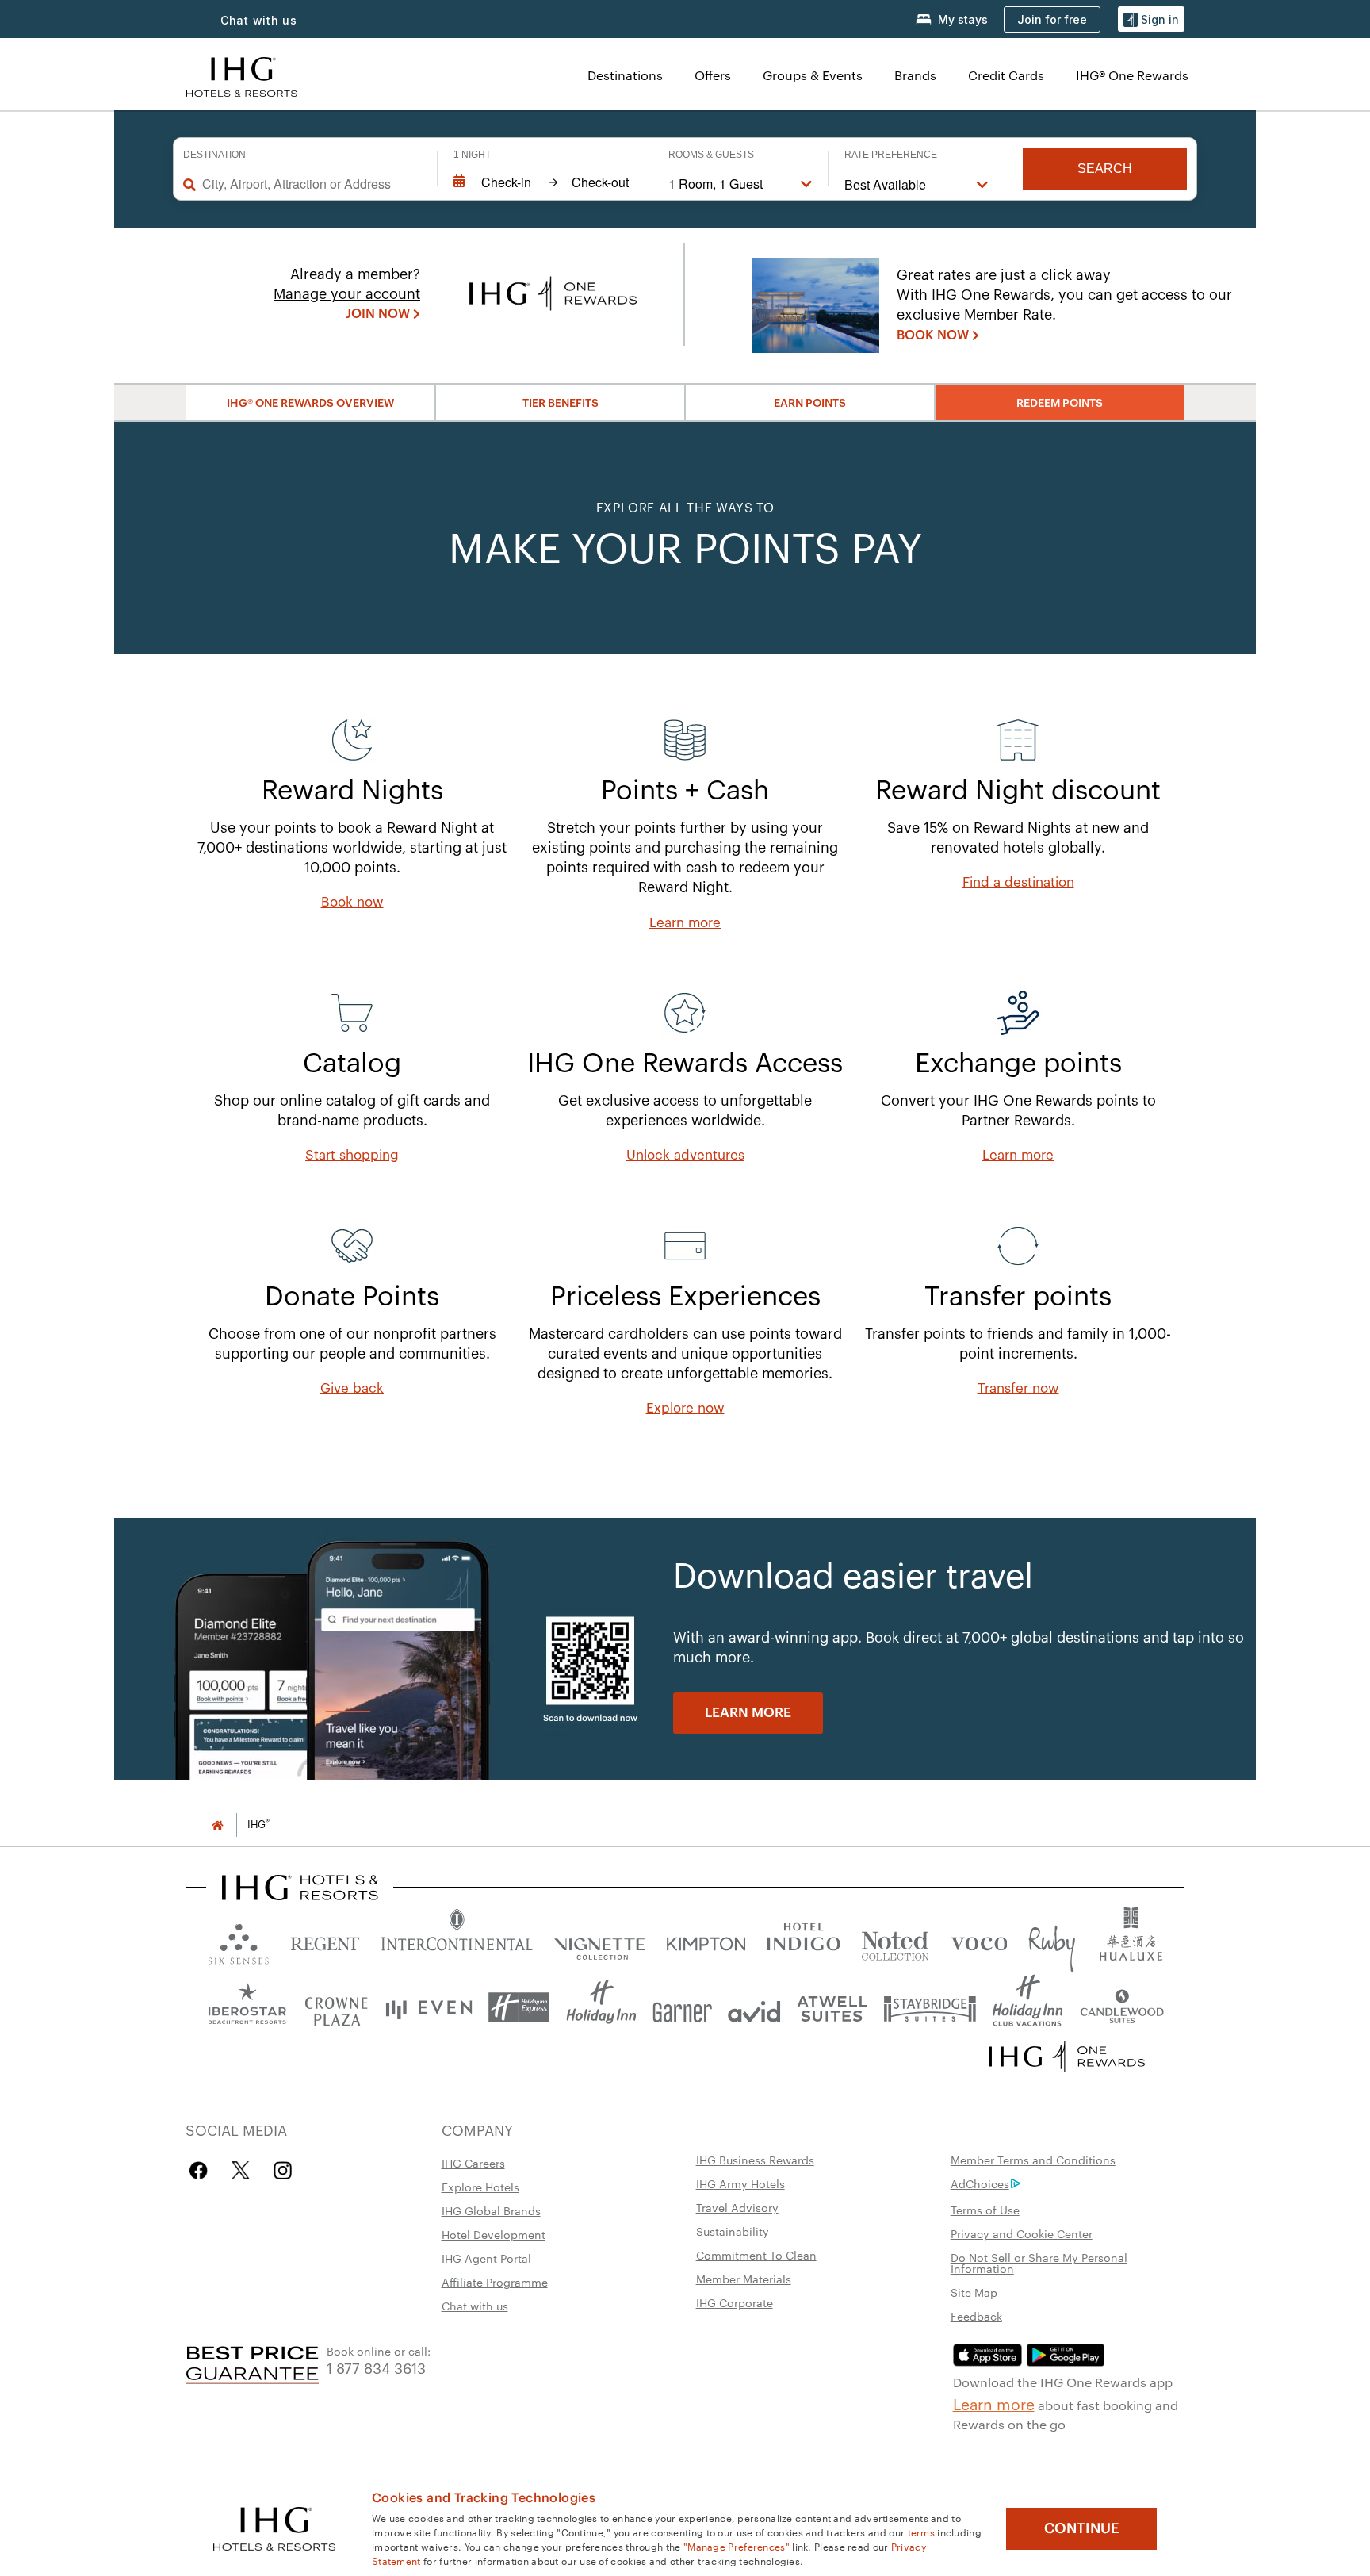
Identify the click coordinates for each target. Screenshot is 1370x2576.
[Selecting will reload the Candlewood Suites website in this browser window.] (1121, 2008)
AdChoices (980, 2183)
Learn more (994, 2403)
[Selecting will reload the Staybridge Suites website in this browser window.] (930, 2008)
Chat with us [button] (259, 20)
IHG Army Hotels (740, 2183)
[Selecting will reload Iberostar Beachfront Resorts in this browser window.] (247, 2008)
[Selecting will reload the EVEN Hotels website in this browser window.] (429, 2008)
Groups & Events (813, 75)
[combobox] (312, 184)
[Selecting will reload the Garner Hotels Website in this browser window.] (682, 2008)
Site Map (974, 2292)
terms (922, 2532)
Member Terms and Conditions (1033, 2160)
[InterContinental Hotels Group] (242, 75)
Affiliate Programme (495, 2282)
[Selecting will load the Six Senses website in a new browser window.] (239, 1940)
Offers (713, 75)
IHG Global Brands (491, 2210)
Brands (915, 75)
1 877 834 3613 (376, 2367)
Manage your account (347, 294)
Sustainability (733, 2231)
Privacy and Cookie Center (1022, 2233)
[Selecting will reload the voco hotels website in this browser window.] (979, 1940)
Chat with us (475, 2306)
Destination (214, 155)
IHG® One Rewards (1132, 75)
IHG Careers (473, 2163)
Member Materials (744, 2279)
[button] (1151, 19)
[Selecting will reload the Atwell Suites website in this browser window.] (832, 2008)
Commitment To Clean (756, 2255)
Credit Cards (1006, 75)
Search (1105, 169)
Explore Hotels (480, 2187)
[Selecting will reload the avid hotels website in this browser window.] (754, 2008)
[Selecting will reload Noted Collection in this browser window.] (895, 1940)
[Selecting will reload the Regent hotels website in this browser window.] (325, 1940)
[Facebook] (202, 2170)
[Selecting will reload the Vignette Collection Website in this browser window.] (600, 1940)
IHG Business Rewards (755, 2160)
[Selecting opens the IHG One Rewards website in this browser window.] (1067, 2057)
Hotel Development (494, 2234)
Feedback (976, 2316)
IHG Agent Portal (486, 2258)
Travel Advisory (737, 2207)
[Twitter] (241, 2170)
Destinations (625, 75)
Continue (1082, 2528)
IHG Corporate (735, 2302)
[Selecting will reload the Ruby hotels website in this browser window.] (1052, 1940)
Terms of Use (985, 2210)
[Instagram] (283, 2170)
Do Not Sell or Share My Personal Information (1039, 2263)
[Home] (217, 1825)
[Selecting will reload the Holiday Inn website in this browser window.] (601, 2008)
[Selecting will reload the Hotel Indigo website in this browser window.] (804, 1940)
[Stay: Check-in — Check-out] (545, 182)
